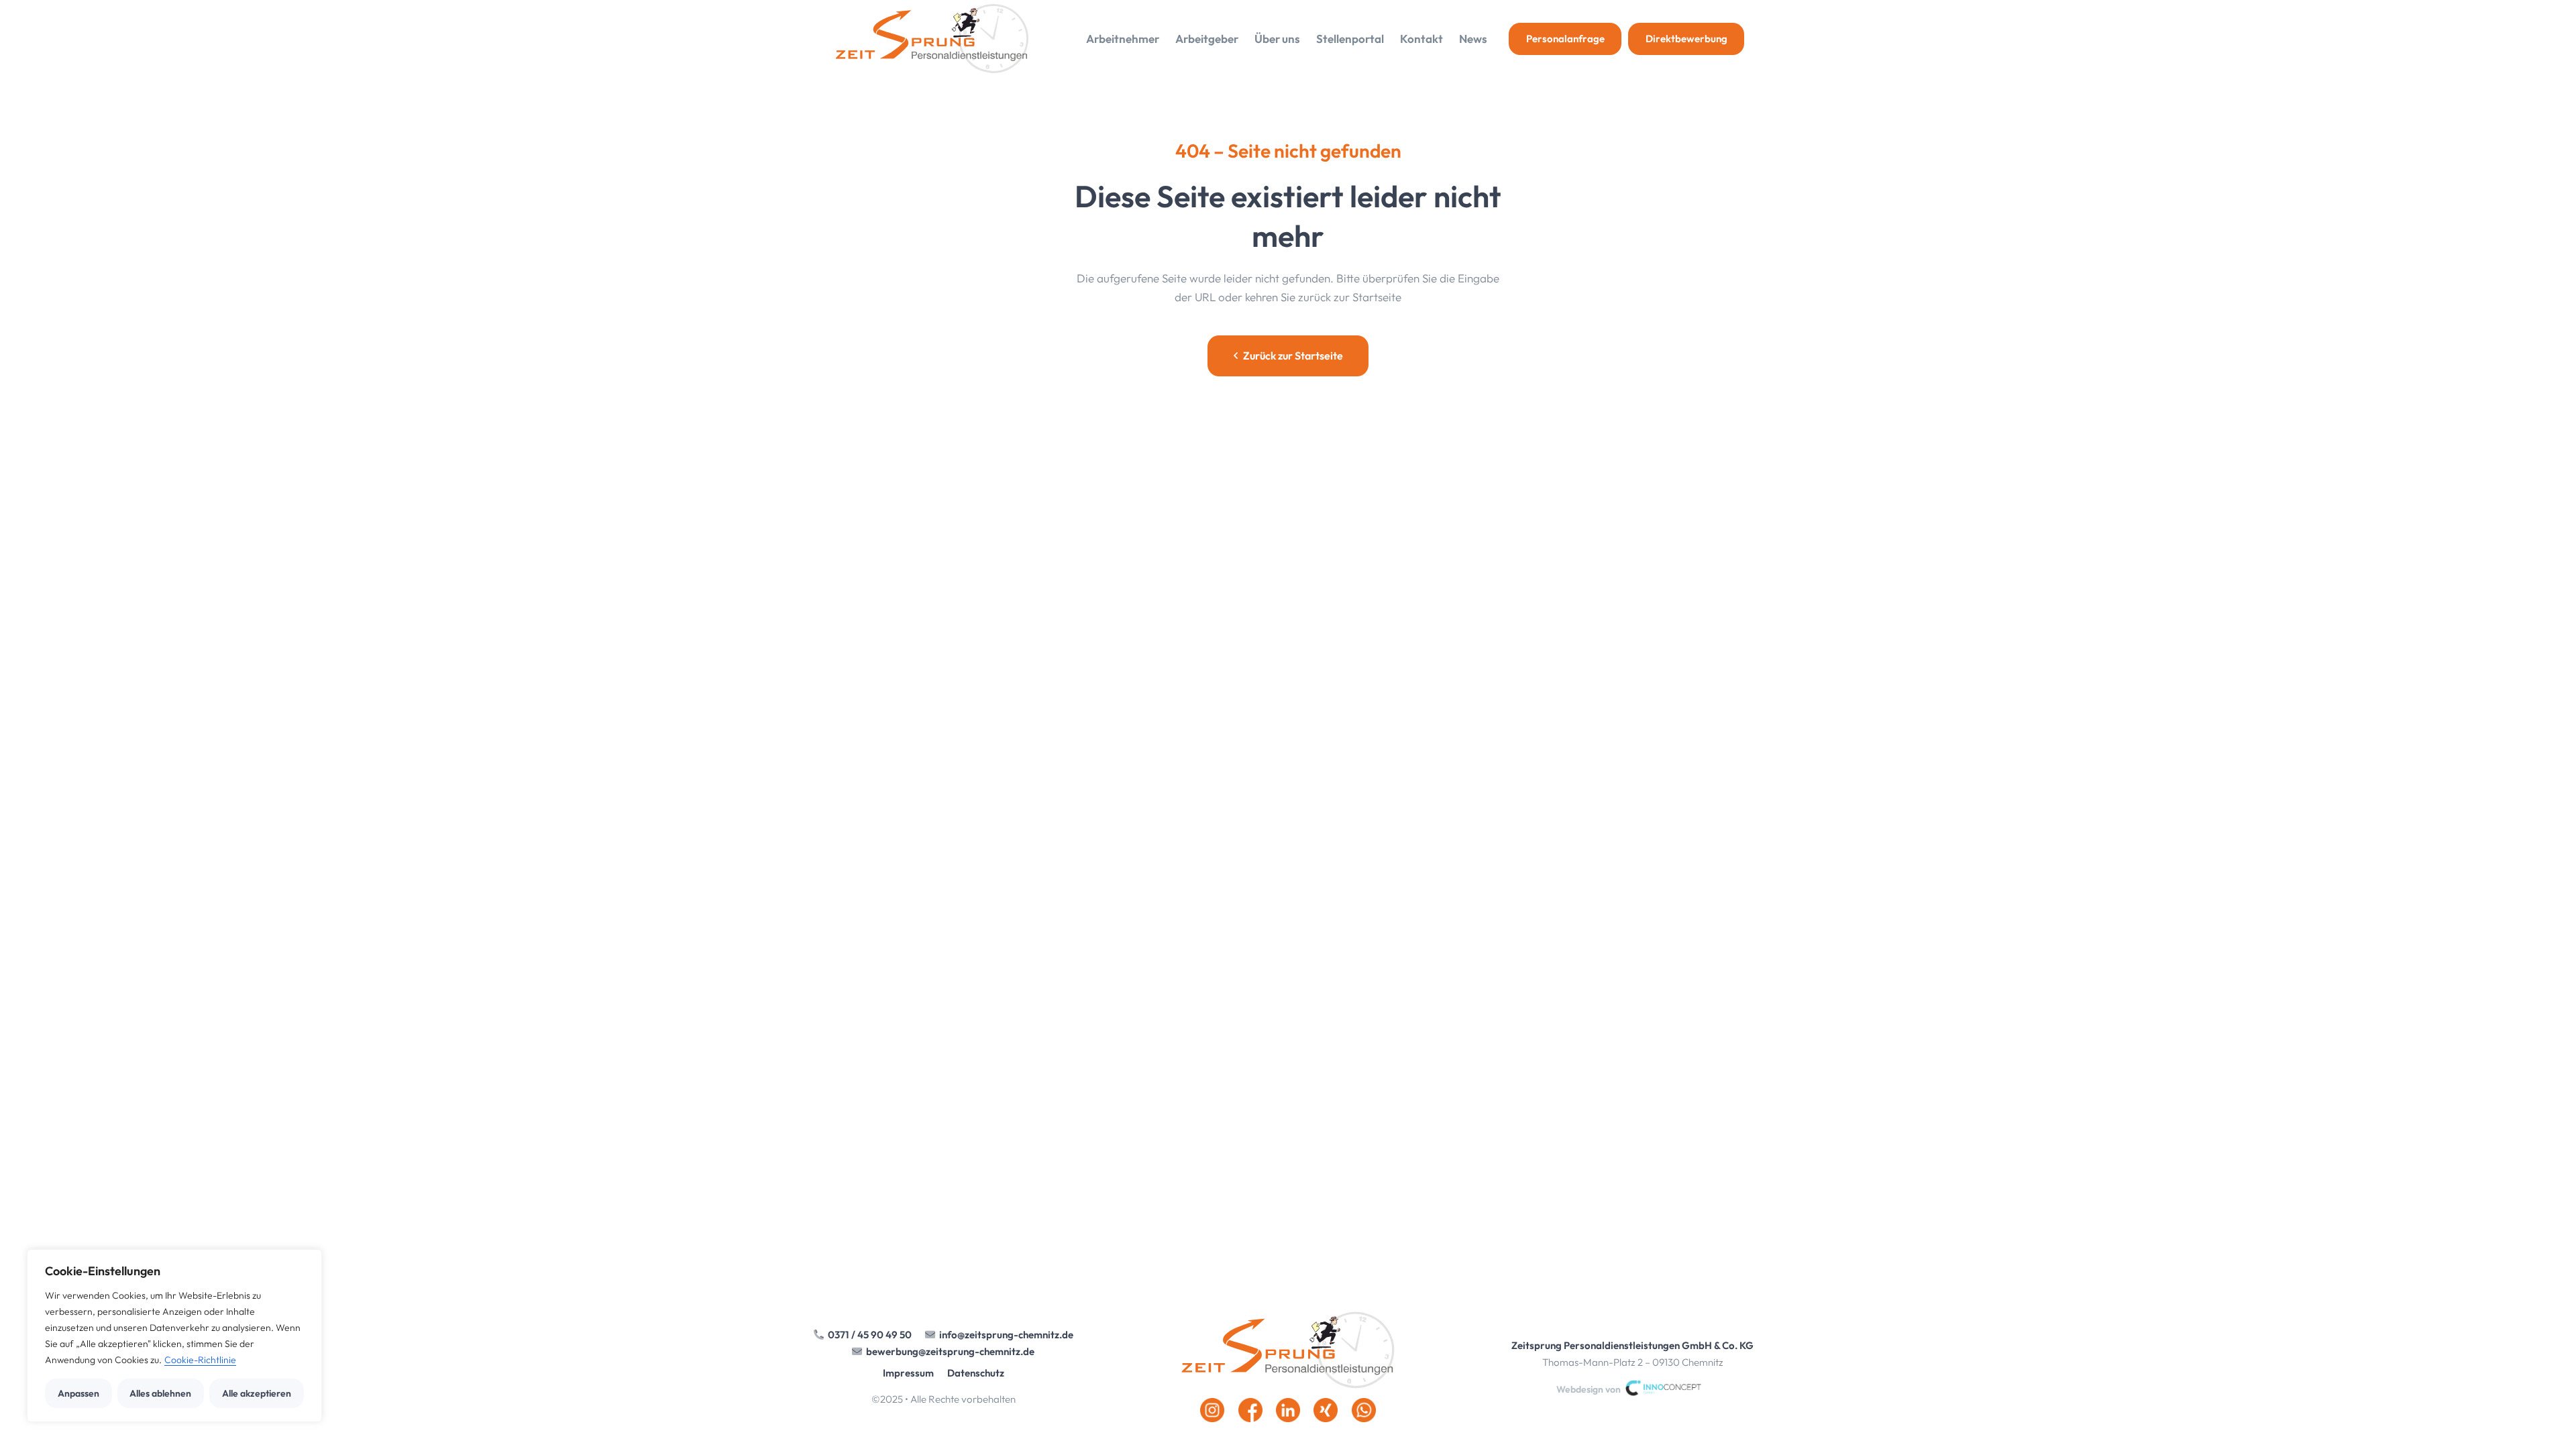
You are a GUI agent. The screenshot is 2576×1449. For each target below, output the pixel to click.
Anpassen (78, 1393)
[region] (174, 1336)
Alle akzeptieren (257, 1393)
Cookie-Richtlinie (200, 1360)
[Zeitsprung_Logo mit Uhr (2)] (932, 39)
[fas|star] (1288, 1350)
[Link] (1633, 1354)
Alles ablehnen (160, 1393)
